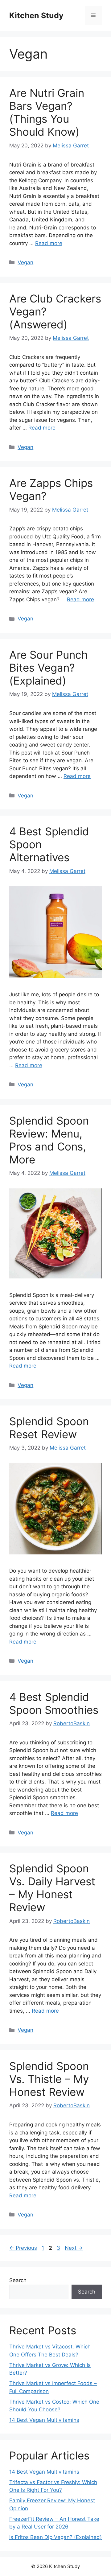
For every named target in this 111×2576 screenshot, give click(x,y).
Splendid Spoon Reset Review (49, 1428)
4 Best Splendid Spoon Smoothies (54, 1703)
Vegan (25, 262)
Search (18, 2280)
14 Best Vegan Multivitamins (44, 2420)
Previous (23, 2248)
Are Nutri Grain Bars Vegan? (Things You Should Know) (47, 112)
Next (74, 2248)
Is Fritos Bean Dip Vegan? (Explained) (55, 2537)
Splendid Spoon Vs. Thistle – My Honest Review (49, 2079)
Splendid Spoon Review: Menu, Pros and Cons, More (49, 1140)
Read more (49, 243)
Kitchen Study (36, 15)
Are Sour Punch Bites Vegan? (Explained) (49, 668)
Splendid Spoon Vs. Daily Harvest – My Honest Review (52, 1888)
